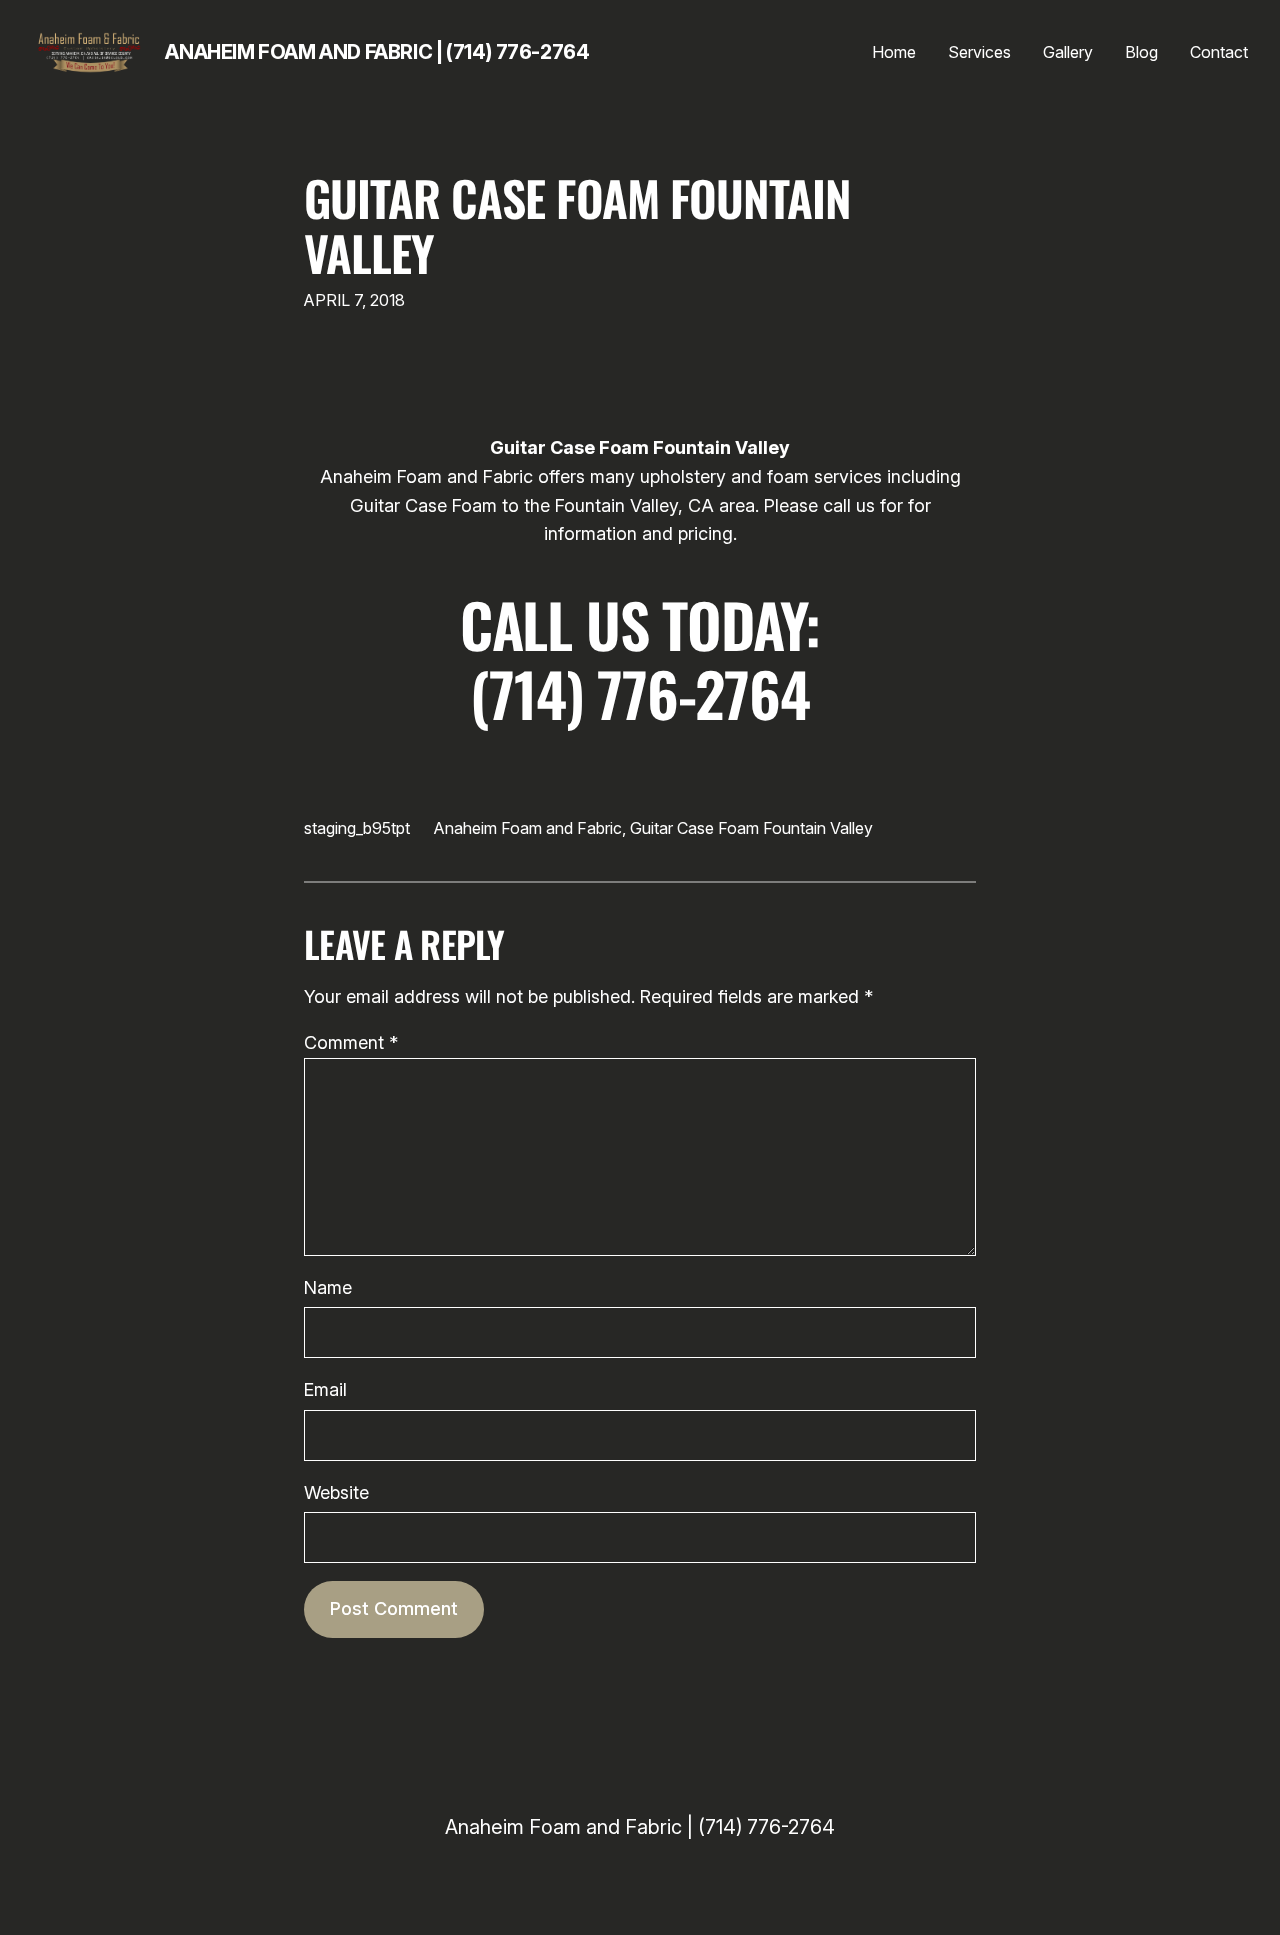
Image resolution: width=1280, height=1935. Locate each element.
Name (328, 1287)
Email (325, 1389)
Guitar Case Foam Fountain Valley (577, 225)
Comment (351, 1042)
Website (336, 1492)
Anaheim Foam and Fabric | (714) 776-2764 (377, 52)
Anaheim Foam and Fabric (528, 828)
